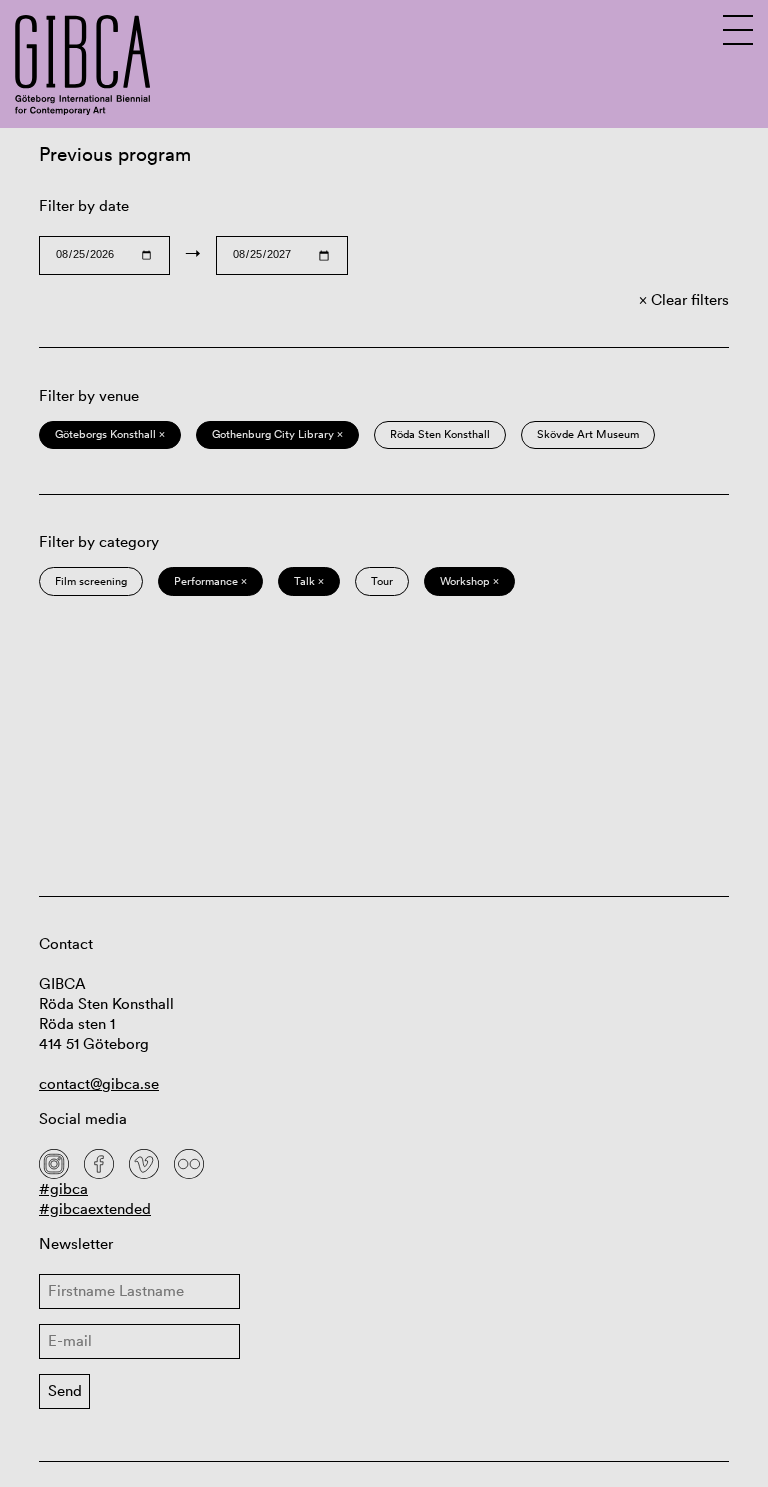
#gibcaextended (95, 1208)
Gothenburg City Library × (277, 434)
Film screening (91, 581)
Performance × (210, 581)
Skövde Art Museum (588, 434)
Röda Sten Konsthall (440, 434)
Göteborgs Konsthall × (110, 434)
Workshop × (469, 581)
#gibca (63, 1188)
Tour (382, 581)
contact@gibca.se (99, 1083)
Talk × (309, 581)
